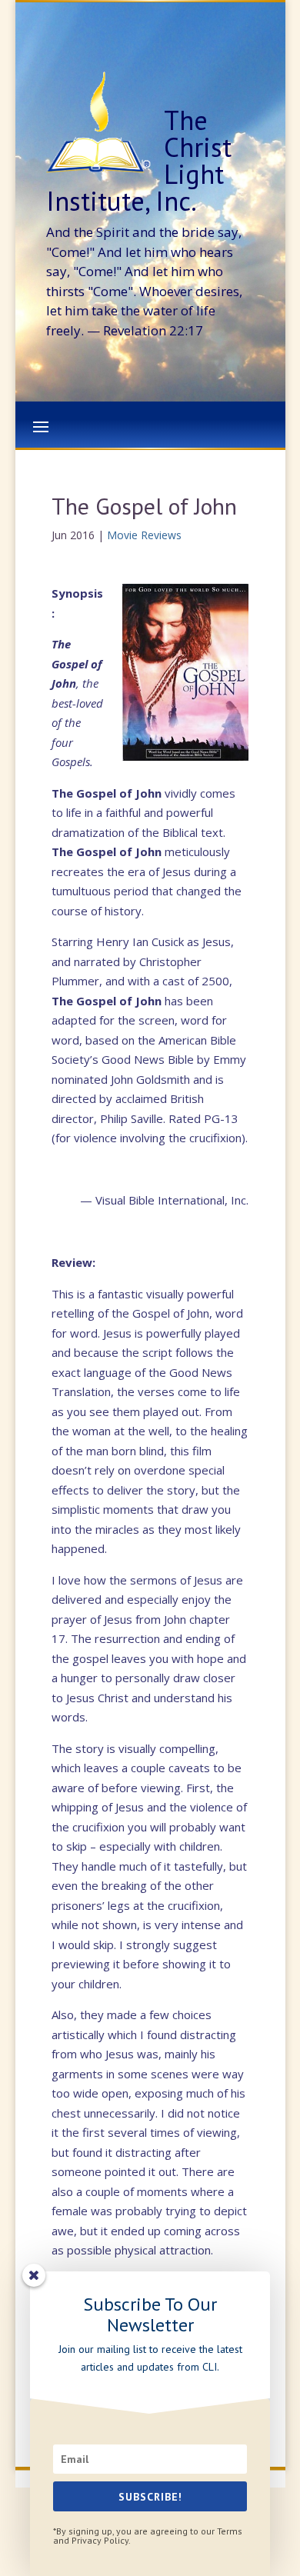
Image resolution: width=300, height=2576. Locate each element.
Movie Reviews (144, 535)
